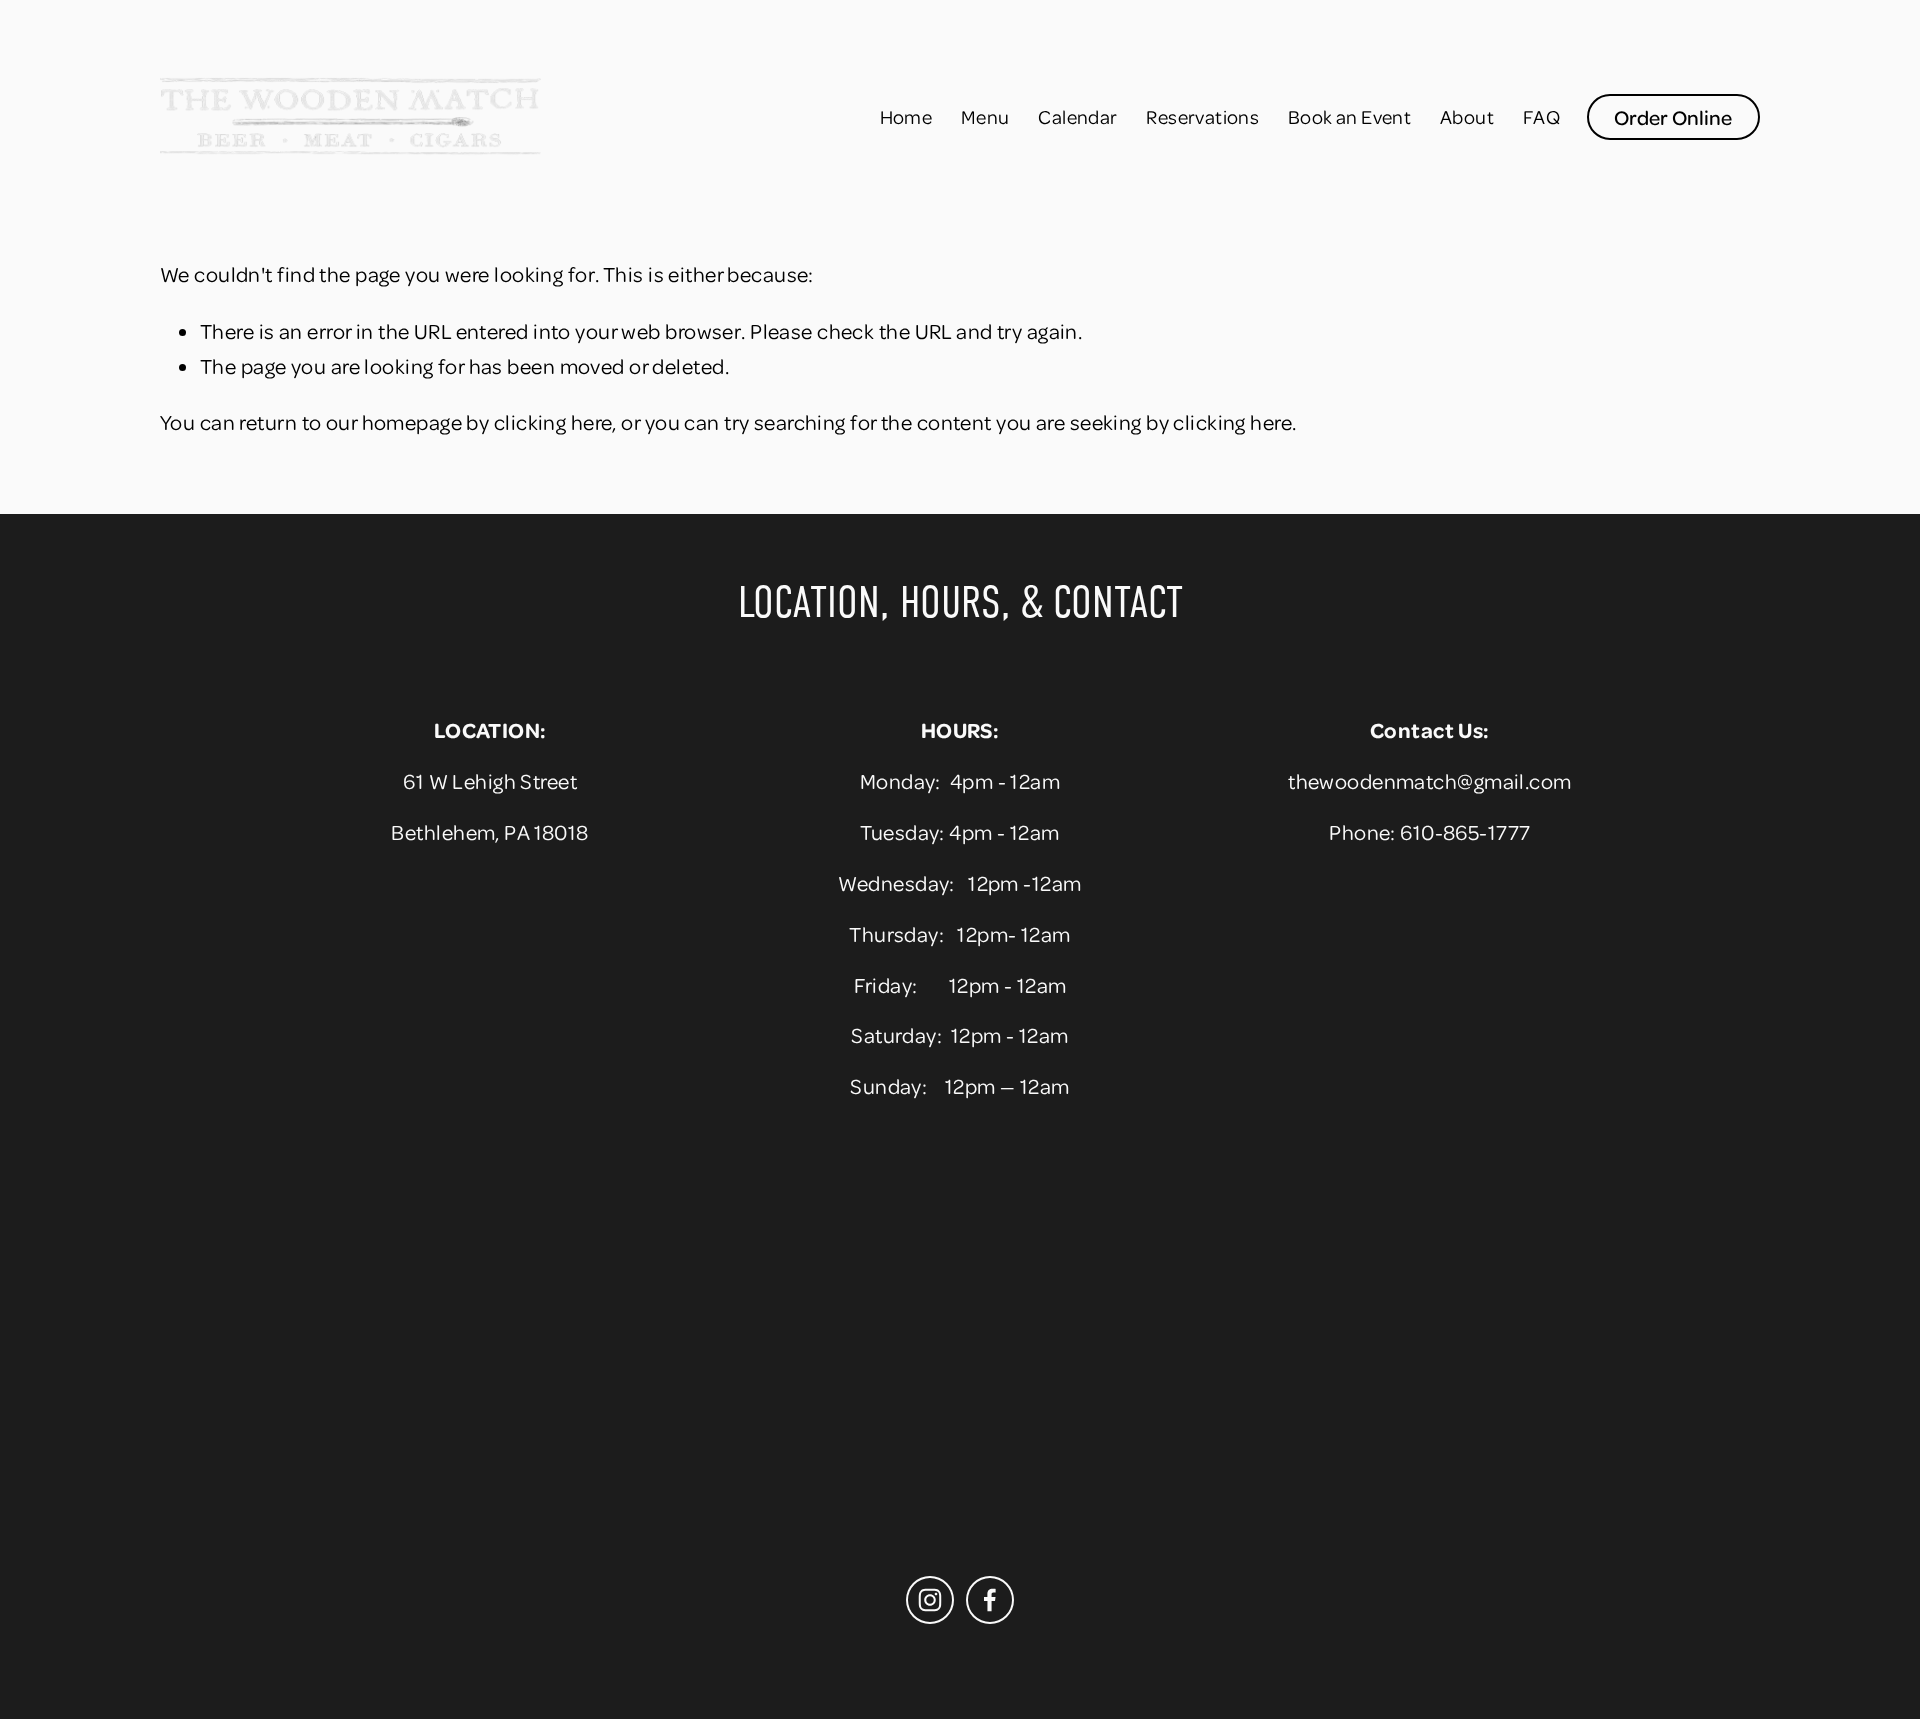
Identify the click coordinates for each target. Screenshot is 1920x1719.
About (1467, 116)
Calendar (1077, 116)
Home (906, 116)
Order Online (1673, 117)
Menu (985, 116)
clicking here (553, 421)
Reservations (1202, 116)
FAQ (1541, 116)
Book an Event (1349, 116)
